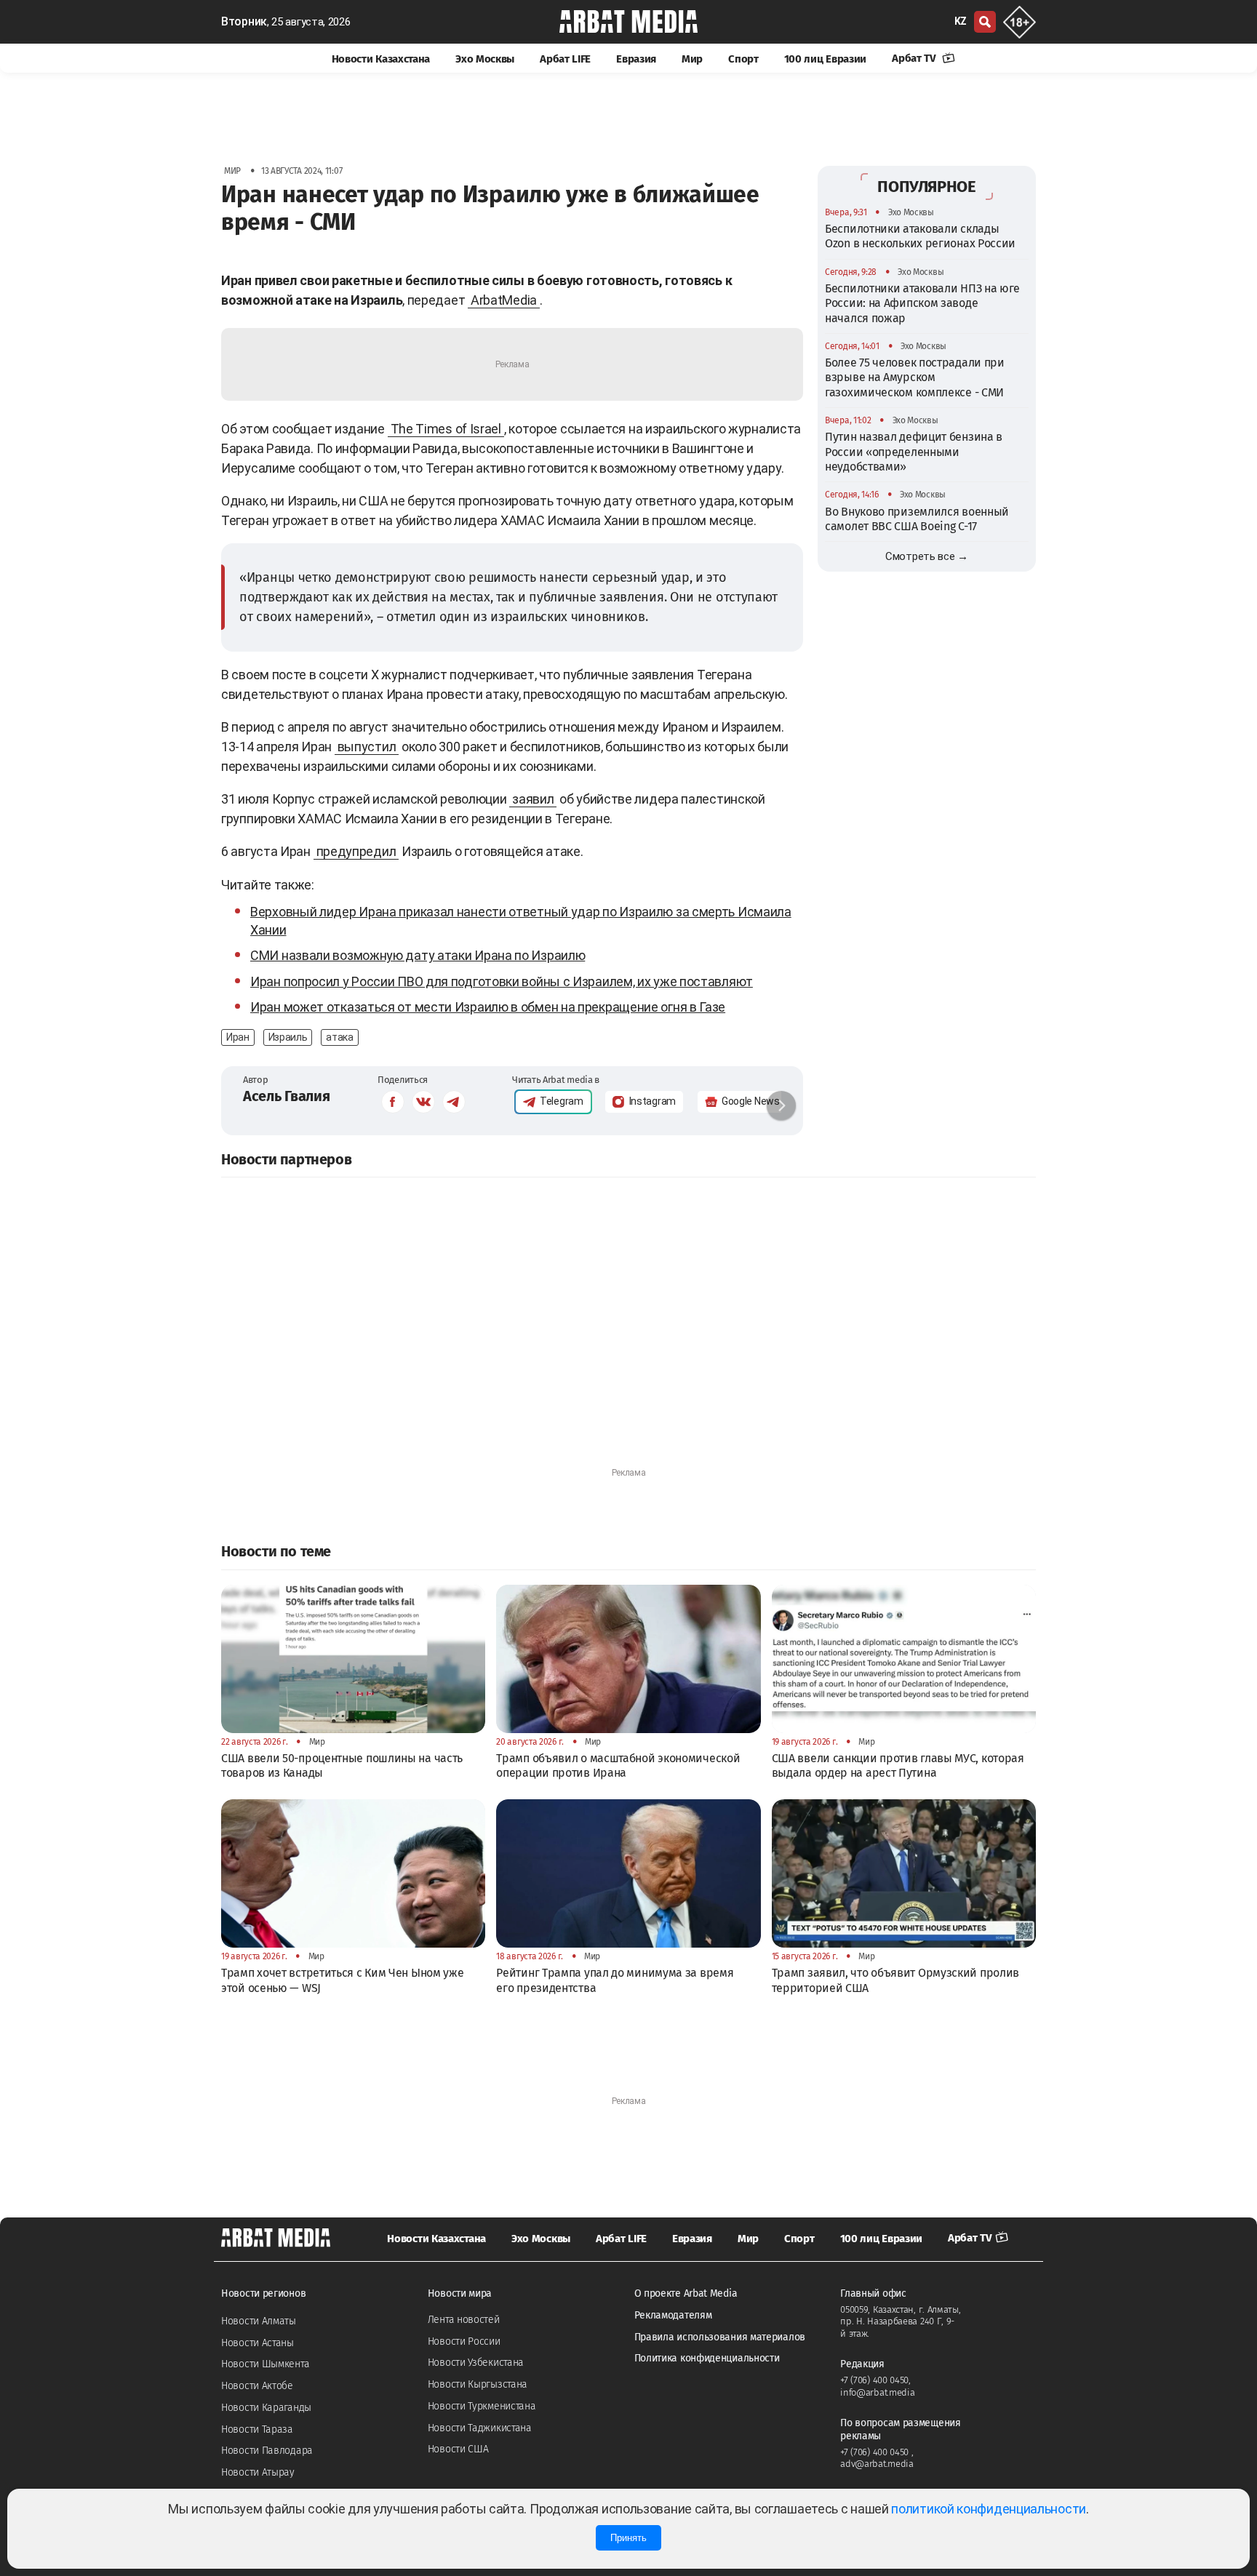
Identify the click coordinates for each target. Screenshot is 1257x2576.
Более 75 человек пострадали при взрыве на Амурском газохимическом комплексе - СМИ (915, 377)
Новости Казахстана (381, 59)
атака (340, 1037)
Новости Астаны (258, 2343)
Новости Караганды (266, 2408)
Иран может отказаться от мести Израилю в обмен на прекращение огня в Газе (488, 1007)
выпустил (367, 747)
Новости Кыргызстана (478, 2384)
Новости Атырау (258, 2472)
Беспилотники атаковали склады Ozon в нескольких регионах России (920, 236)
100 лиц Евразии (826, 59)
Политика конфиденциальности (707, 2358)
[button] (781, 1105)
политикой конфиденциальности (989, 2509)
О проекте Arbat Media (686, 2293)
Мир (692, 59)
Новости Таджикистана (480, 2428)
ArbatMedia (504, 300)
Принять (628, 2538)
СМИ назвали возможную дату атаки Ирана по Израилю (418, 955)
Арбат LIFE (565, 59)
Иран (238, 1037)
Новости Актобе (257, 2386)
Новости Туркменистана (482, 2406)
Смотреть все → (927, 556)
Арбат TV (915, 58)
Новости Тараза (257, 2429)
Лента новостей (464, 2320)
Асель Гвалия (286, 1096)
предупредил (356, 851)
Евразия (636, 59)
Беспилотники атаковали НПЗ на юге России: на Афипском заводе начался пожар (922, 303)
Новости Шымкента (265, 2364)
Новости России (464, 2341)
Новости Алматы (259, 2321)
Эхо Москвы (485, 59)
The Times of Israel (446, 429)
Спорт (743, 59)
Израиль (288, 1037)
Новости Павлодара (267, 2451)
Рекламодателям (673, 2315)
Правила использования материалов (720, 2337)
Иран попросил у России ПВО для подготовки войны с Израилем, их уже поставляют (502, 981)
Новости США (458, 2449)
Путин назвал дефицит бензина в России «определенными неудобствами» (914, 452)
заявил (533, 799)
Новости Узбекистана (476, 2363)
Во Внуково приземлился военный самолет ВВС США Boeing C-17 (917, 518)
